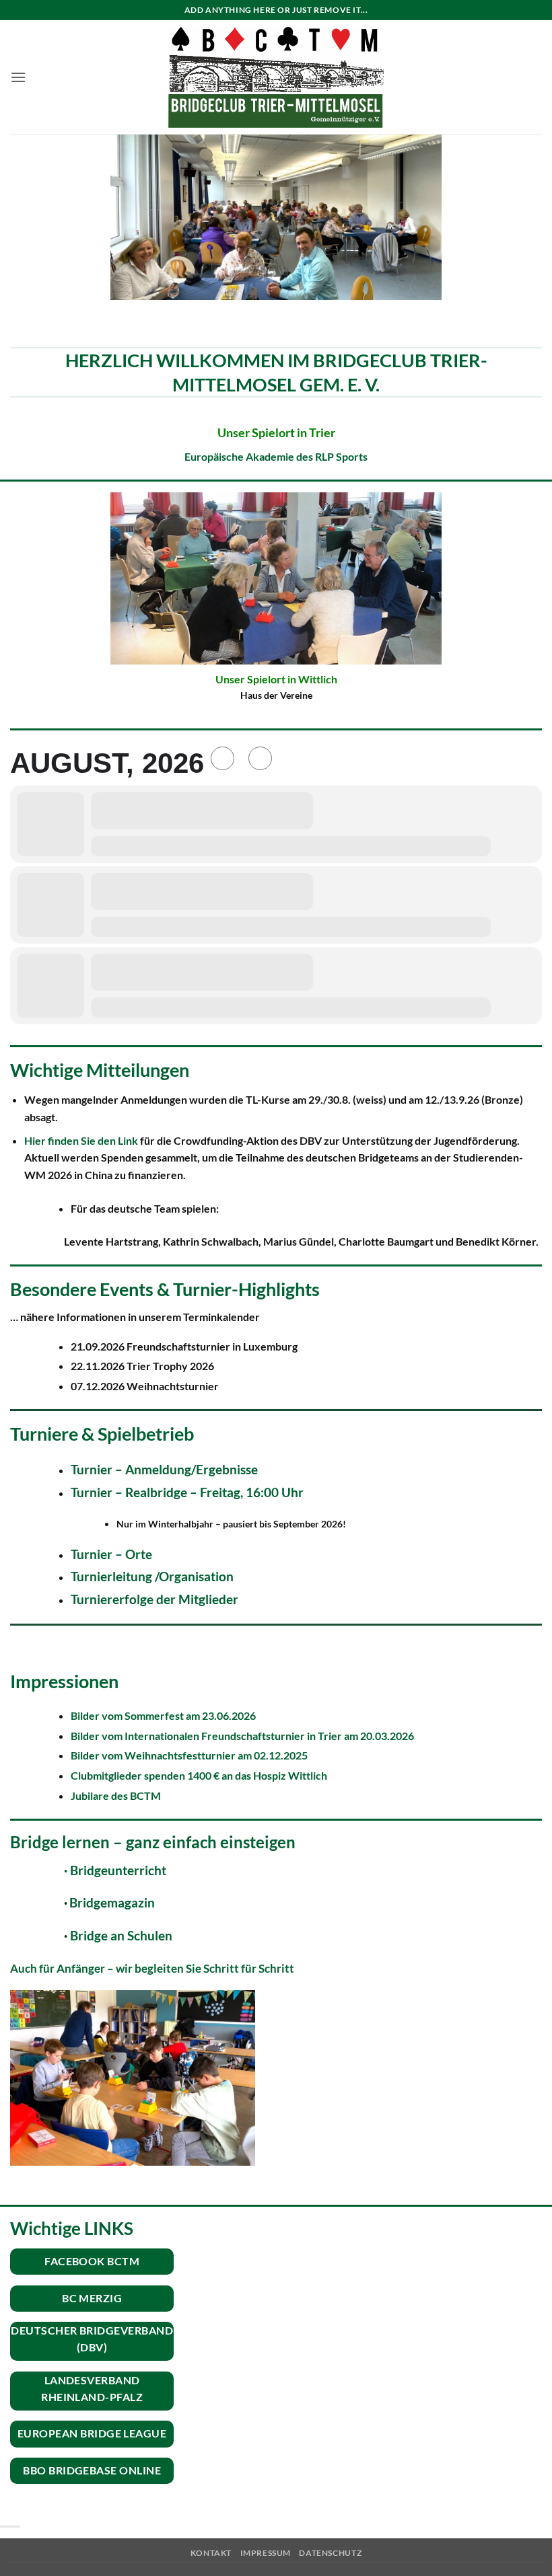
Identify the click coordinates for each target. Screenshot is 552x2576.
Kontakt (211, 2553)
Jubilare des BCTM (116, 1795)
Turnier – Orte (111, 1554)
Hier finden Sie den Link (82, 1140)
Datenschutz (330, 2553)
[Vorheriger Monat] (222, 758)
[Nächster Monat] (260, 758)
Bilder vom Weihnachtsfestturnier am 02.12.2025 (189, 1755)
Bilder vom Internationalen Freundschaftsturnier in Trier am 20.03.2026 (242, 1736)
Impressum (266, 2553)
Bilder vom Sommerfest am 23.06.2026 (163, 1715)
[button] (18, 77)
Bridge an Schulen (121, 1936)
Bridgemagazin (112, 1903)
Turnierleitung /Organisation (152, 1576)
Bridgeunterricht (115, 1870)
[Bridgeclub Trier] (276, 78)
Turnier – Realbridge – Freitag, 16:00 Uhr (187, 1492)
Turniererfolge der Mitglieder (154, 1599)
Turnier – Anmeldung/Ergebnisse (166, 1469)
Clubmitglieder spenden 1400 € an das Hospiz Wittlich (199, 1775)
